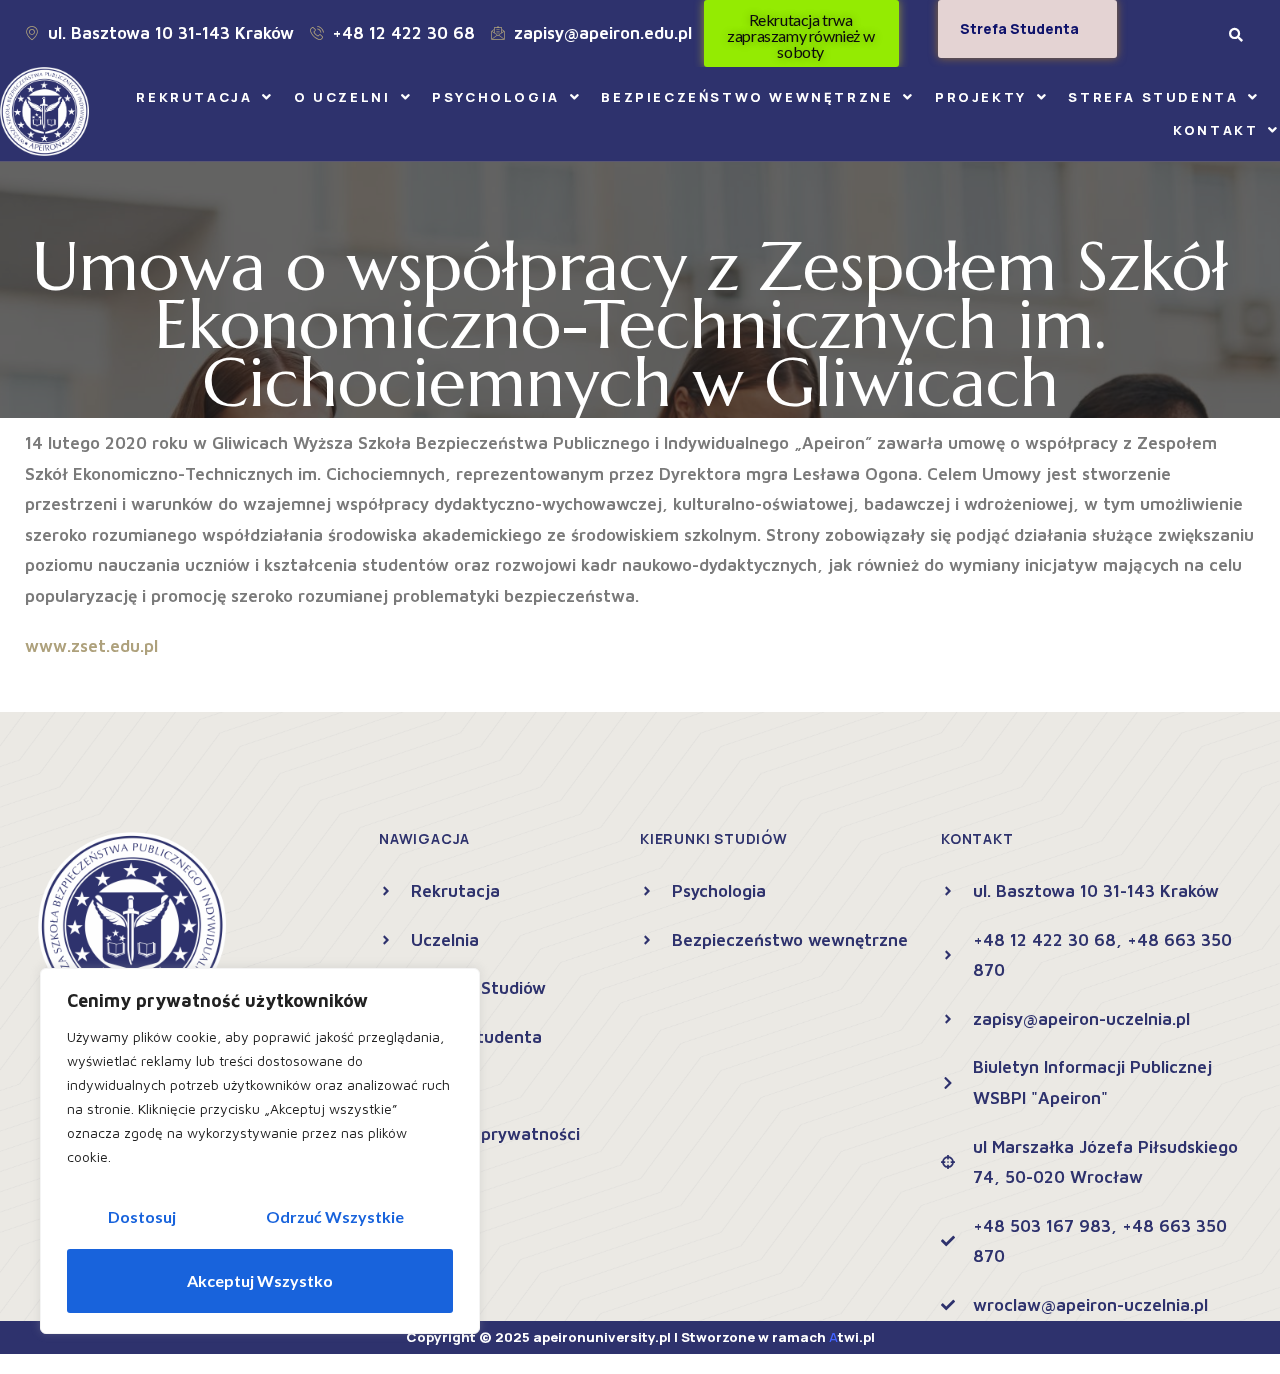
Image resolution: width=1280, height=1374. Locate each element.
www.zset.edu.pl (91, 646)
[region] (260, 1151)
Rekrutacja (194, 97)
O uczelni (342, 97)
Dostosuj (142, 1216)
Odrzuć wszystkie (335, 1216)
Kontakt (1215, 130)
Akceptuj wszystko (260, 1280)
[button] (205, 97)
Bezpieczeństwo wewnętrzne (747, 97)
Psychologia (496, 97)
